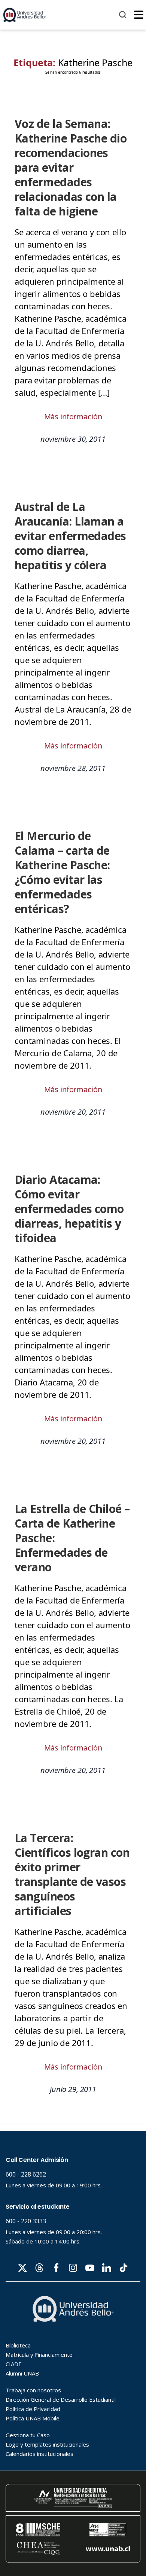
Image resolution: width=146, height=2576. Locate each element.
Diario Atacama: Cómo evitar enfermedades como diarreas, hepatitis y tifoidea (69, 1209)
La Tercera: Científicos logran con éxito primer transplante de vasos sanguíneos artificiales (72, 1874)
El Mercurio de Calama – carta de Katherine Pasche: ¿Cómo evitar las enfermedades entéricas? (62, 872)
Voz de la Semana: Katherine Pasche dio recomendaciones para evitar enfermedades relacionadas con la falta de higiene (71, 167)
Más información (73, 416)
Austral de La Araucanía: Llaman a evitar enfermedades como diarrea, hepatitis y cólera (70, 536)
